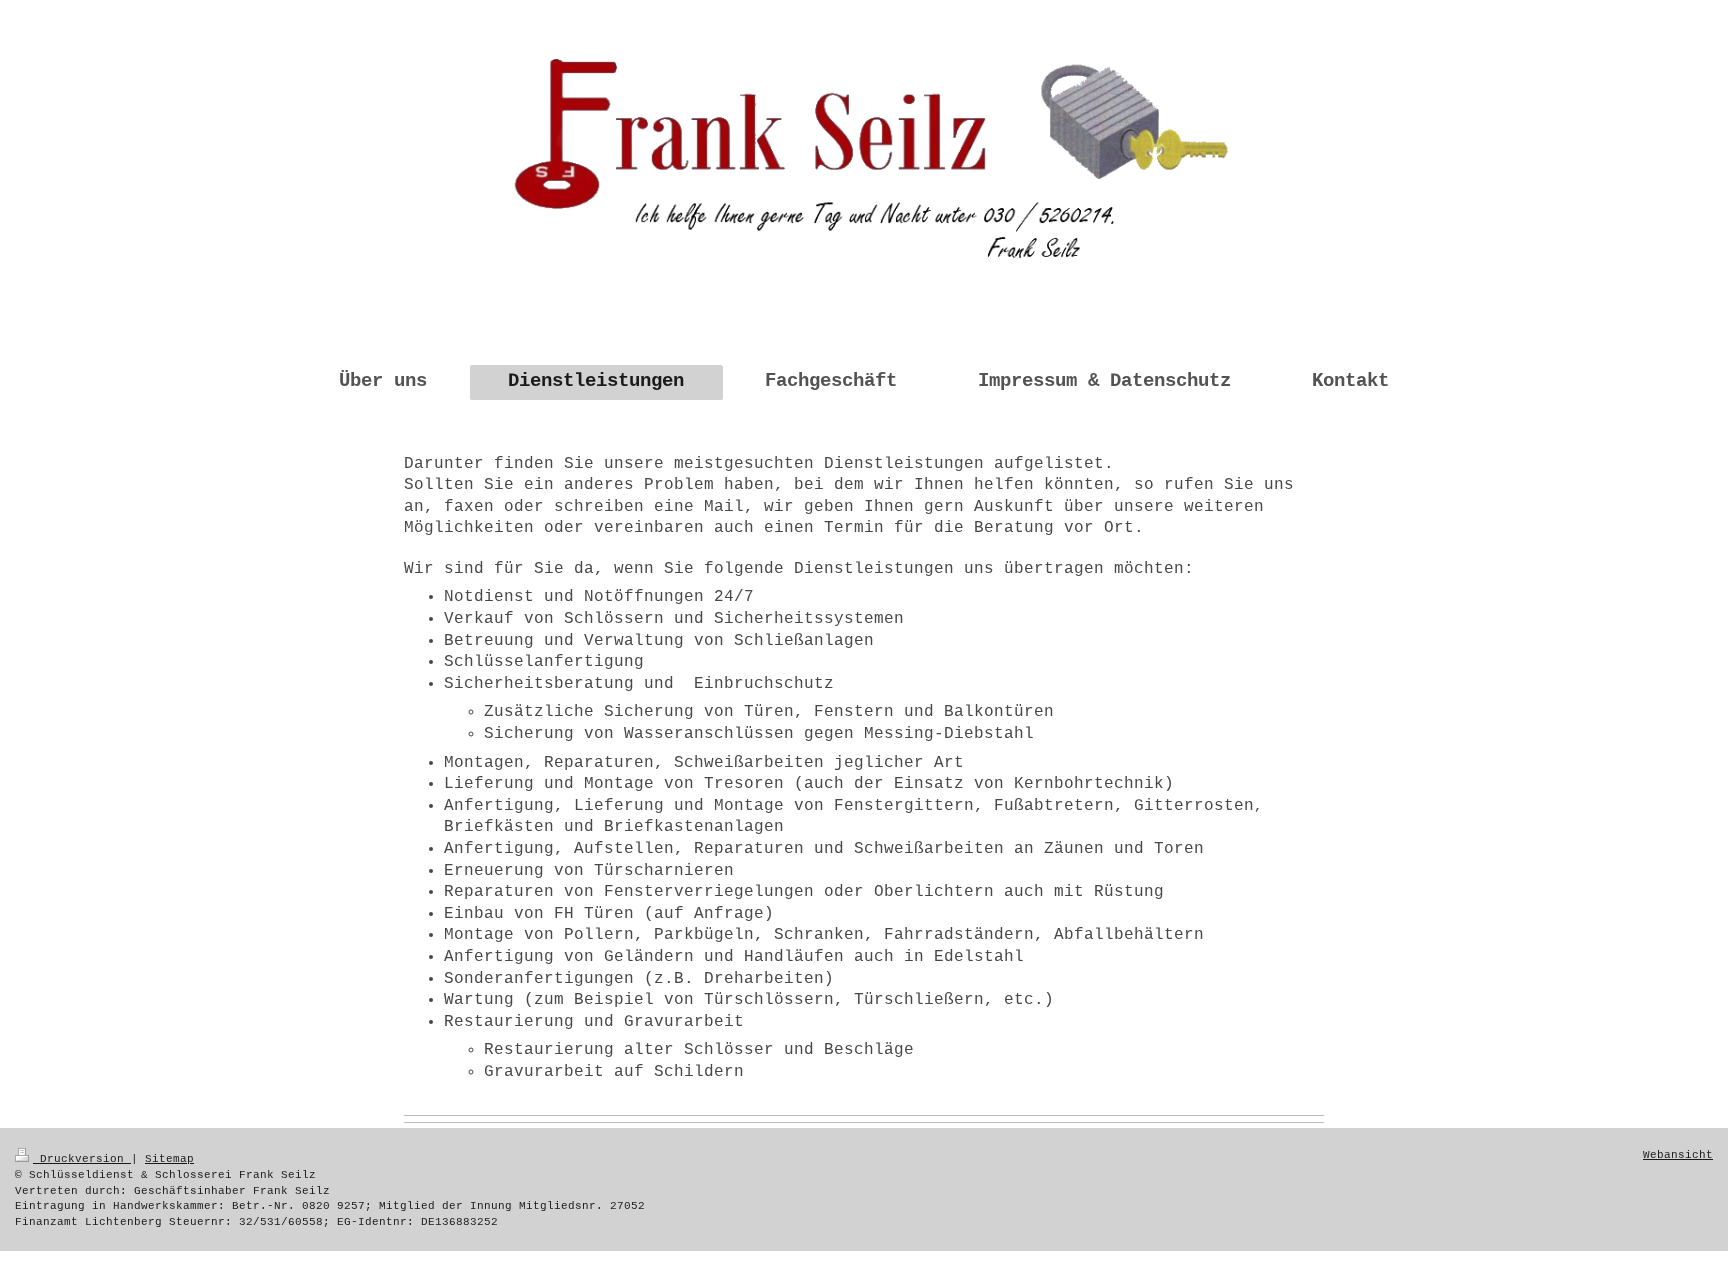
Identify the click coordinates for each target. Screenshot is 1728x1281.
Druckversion (82, 1159)
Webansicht (1678, 1155)
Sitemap (169, 1159)
